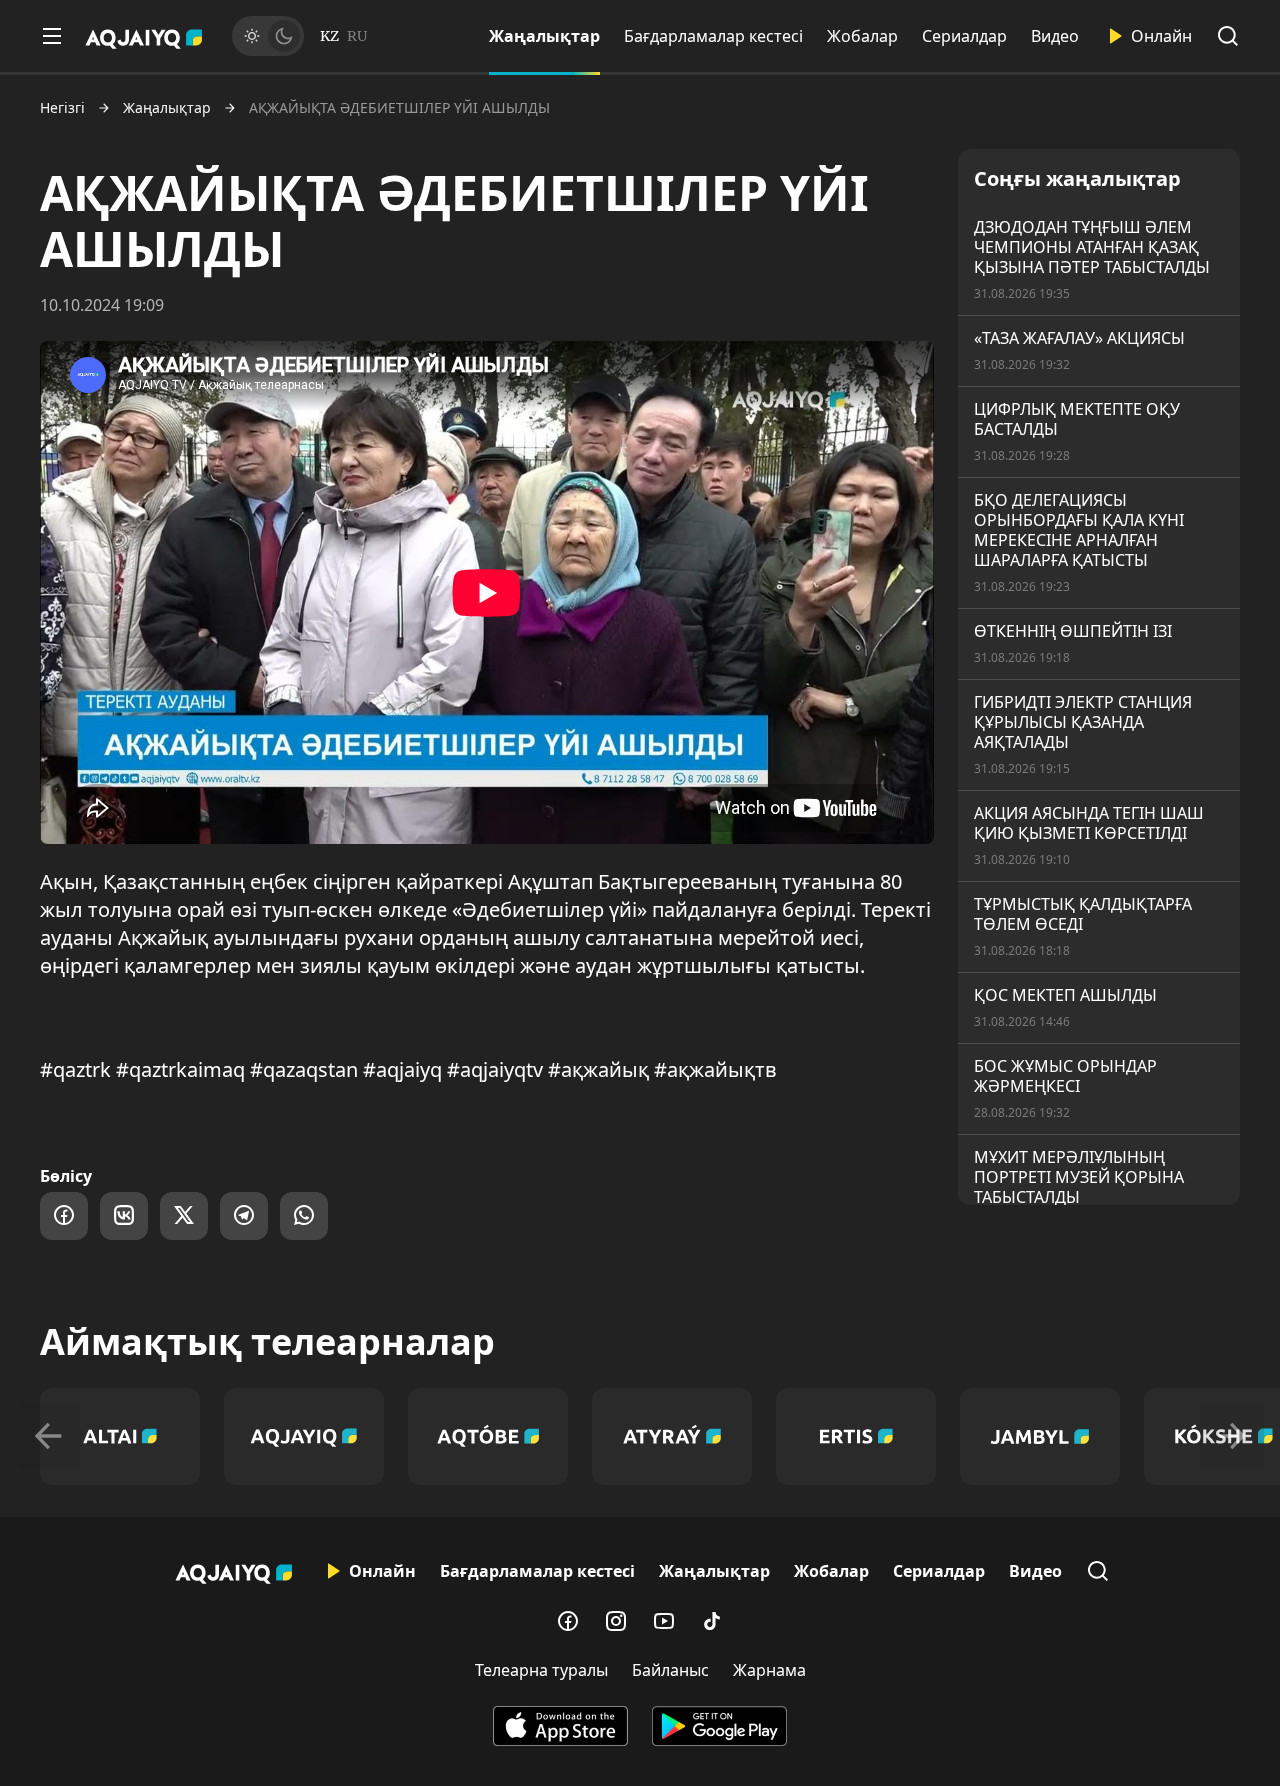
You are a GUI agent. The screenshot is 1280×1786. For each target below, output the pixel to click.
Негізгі (62, 108)
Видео (1055, 36)
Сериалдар (964, 36)
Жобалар (862, 36)
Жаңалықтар (544, 36)
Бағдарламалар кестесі (713, 36)
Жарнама (769, 1670)
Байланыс (670, 1670)
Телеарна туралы (541, 1670)
